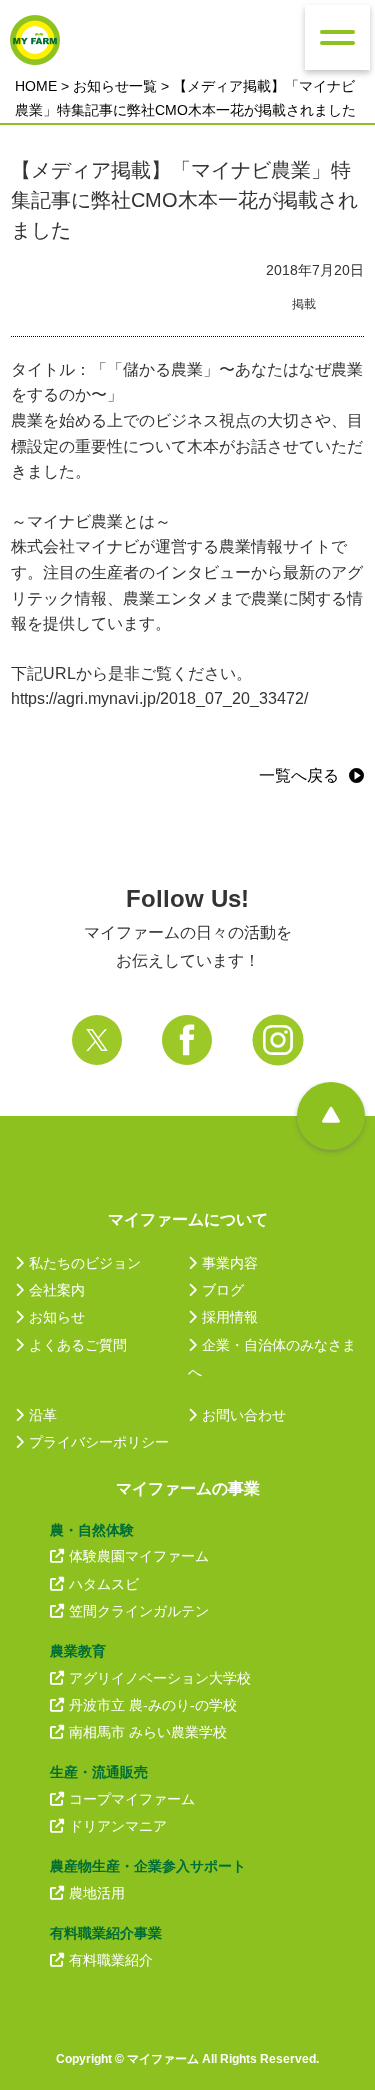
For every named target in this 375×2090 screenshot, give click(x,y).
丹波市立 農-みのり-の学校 (153, 1705)
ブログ (223, 1290)
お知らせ (57, 1317)
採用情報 (230, 1317)
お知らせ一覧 (115, 86)
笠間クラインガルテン (139, 1611)
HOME (36, 86)
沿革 (43, 1415)
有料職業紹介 (111, 1960)
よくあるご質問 (78, 1345)
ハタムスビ (104, 1584)
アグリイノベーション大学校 (160, 1678)
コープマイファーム (132, 1799)
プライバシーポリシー (99, 1442)
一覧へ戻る (299, 775)
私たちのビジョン (85, 1263)
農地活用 (97, 1893)
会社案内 (57, 1290)
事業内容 (230, 1263)
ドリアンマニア (118, 1826)
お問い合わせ (244, 1415)
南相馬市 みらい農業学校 (148, 1732)
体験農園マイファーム (139, 1556)
